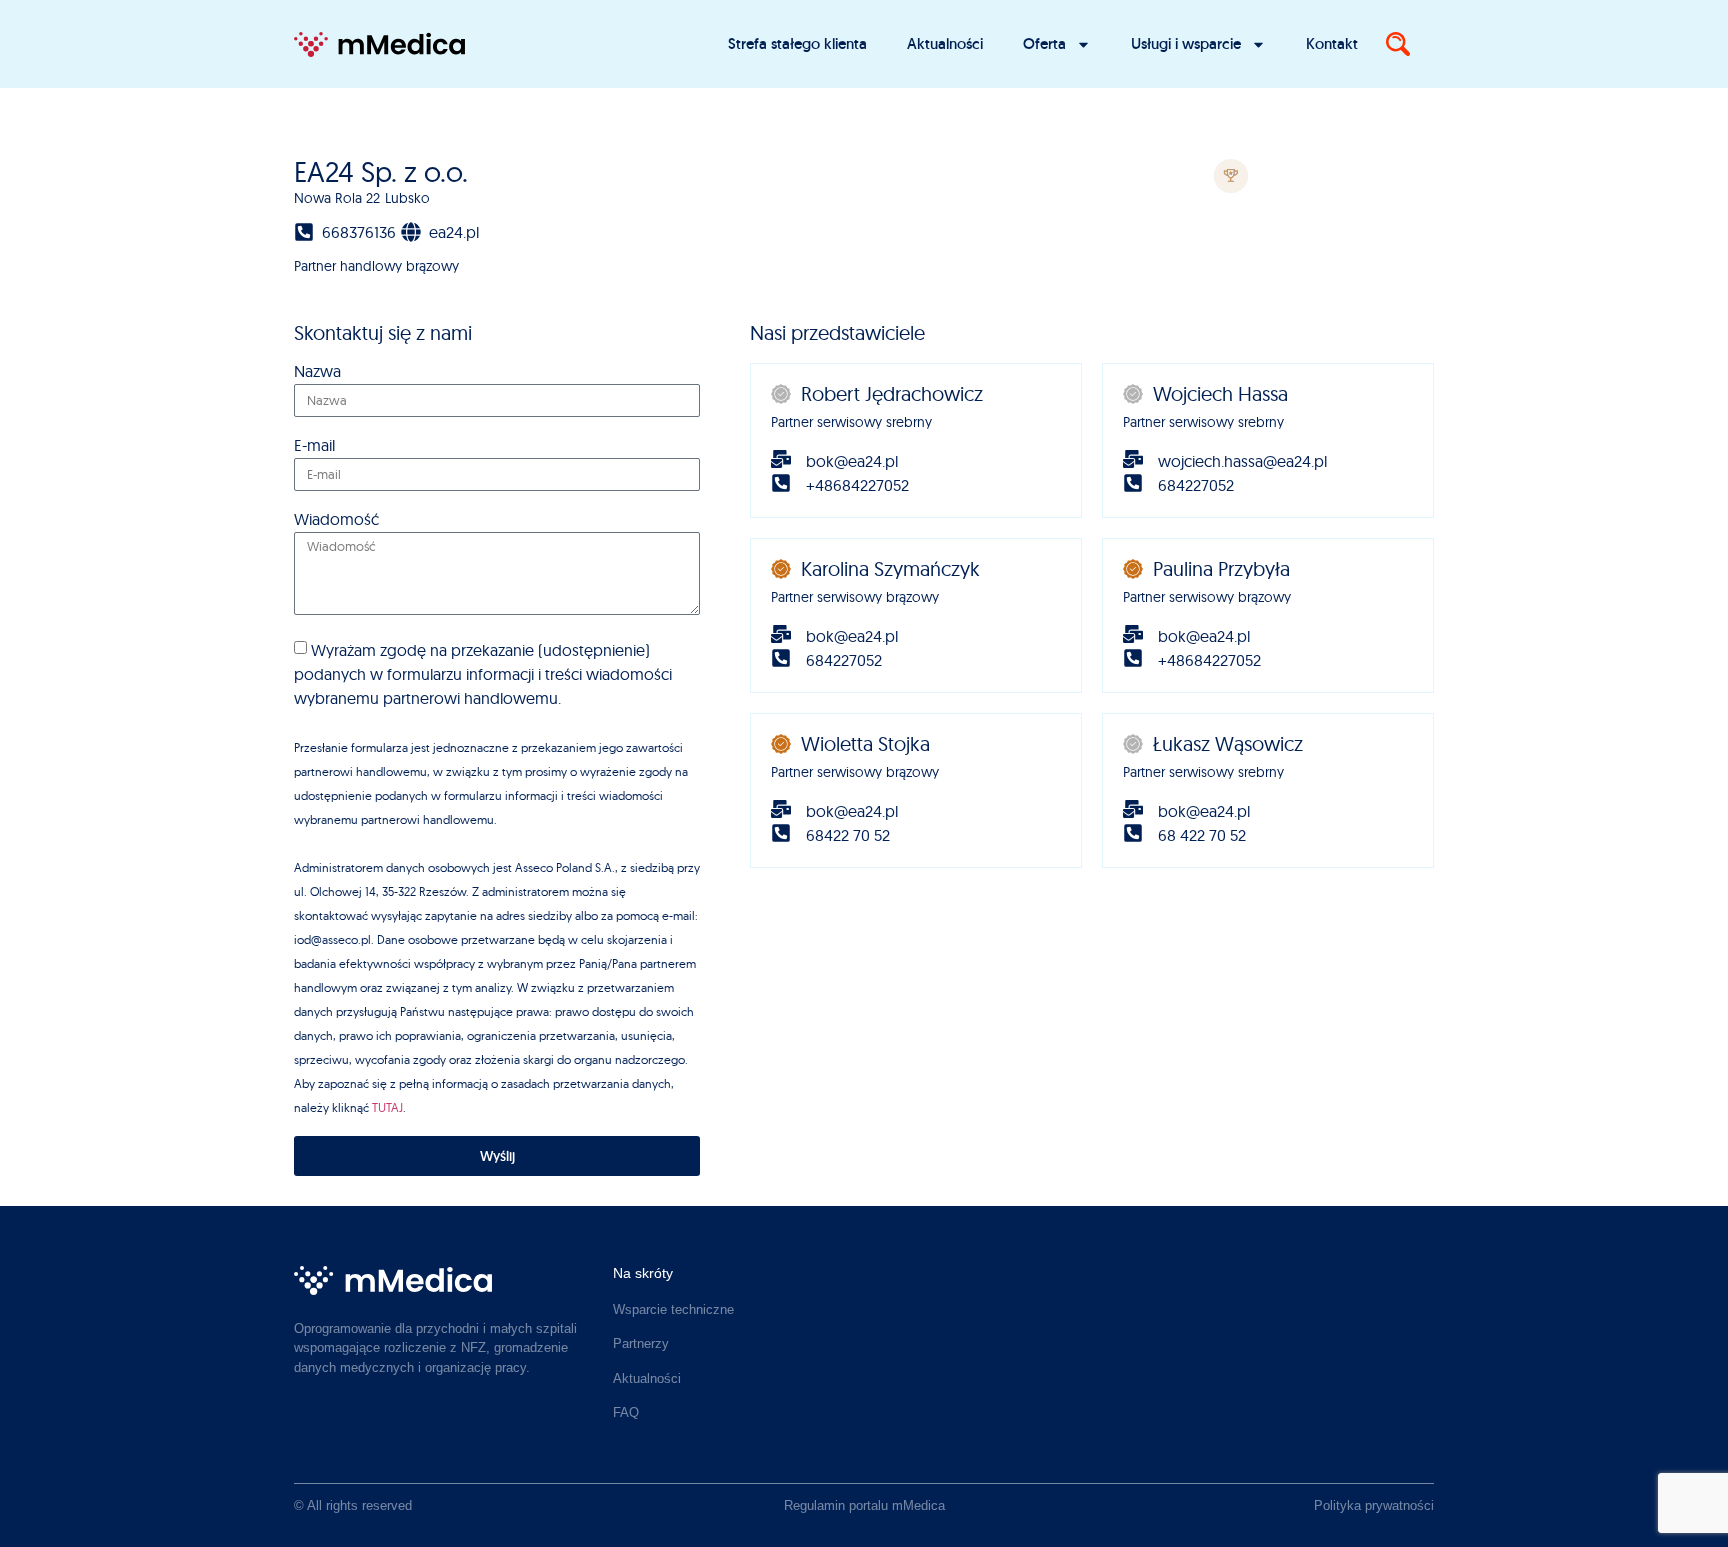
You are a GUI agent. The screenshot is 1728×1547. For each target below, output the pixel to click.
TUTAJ (387, 1107)
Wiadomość (336, 520)
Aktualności (945, 43)
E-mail (314, 446)
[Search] (1398, 44)
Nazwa (317, 372)
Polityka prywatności (1374, 1505)
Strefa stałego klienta (797, 43)
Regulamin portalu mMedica (864, 1505)
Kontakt (1332, 43)
